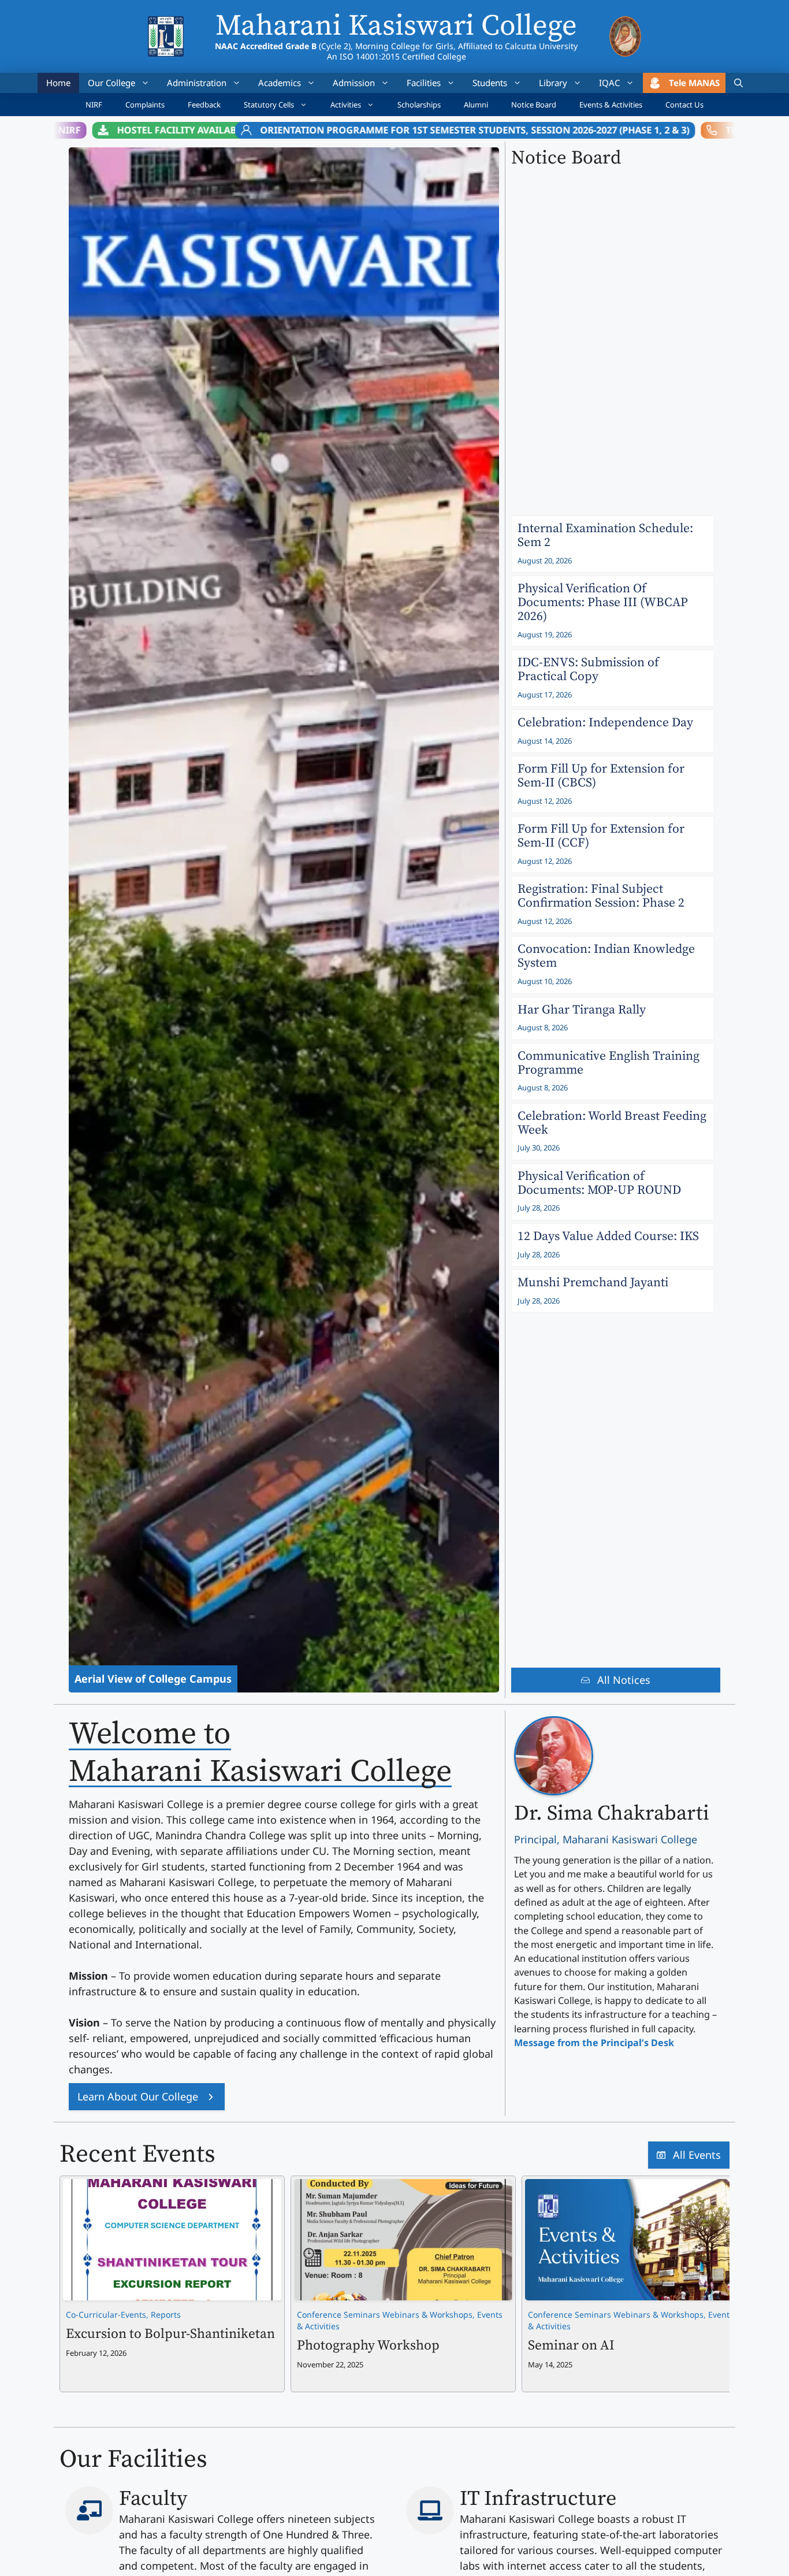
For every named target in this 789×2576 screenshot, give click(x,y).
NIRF (94, 105)
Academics (280, 83)
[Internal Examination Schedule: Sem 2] (613, 544)
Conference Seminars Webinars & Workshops (385, 2315)
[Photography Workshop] (403, 2187)
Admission (354, 83)
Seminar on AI (571, 2346)
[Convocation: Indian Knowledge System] (613, 965)
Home (58, 83)
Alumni (476, 105)
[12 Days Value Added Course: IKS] (613, 1245)
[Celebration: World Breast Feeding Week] (613, 1132)
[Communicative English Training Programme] (613, 1072)
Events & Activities (611, 105)
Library (553, 83)
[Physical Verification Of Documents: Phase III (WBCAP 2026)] (613, 611)
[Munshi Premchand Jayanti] (613, 1291)
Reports (166, 2315)
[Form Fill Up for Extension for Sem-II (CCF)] (613, 845)
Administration (197, 83)
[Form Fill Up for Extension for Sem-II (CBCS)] (613, 784)
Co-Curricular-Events (106, 2315)
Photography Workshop (368, 2346)
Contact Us (684, 105)
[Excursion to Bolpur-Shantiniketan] (172, 2187)
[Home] (165, 24)
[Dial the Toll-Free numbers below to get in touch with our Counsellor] (630, 130)
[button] (738, 83)
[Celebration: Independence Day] (613, 731)
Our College (111, 83)
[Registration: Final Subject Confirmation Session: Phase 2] (613, 905)
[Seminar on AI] (634, 2187)
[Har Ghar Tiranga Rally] (613, 1018)
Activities (346, 105)
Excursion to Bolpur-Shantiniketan (170, 2334)
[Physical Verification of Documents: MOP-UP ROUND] (613, 1192)
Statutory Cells (269, 105)
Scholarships (419, 105)
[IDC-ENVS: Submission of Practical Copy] (613, 678)
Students (490, 83)
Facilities (424, 83)
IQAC (609, 83)
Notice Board (534, 105)
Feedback (204, 105)
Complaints (145, 105)
